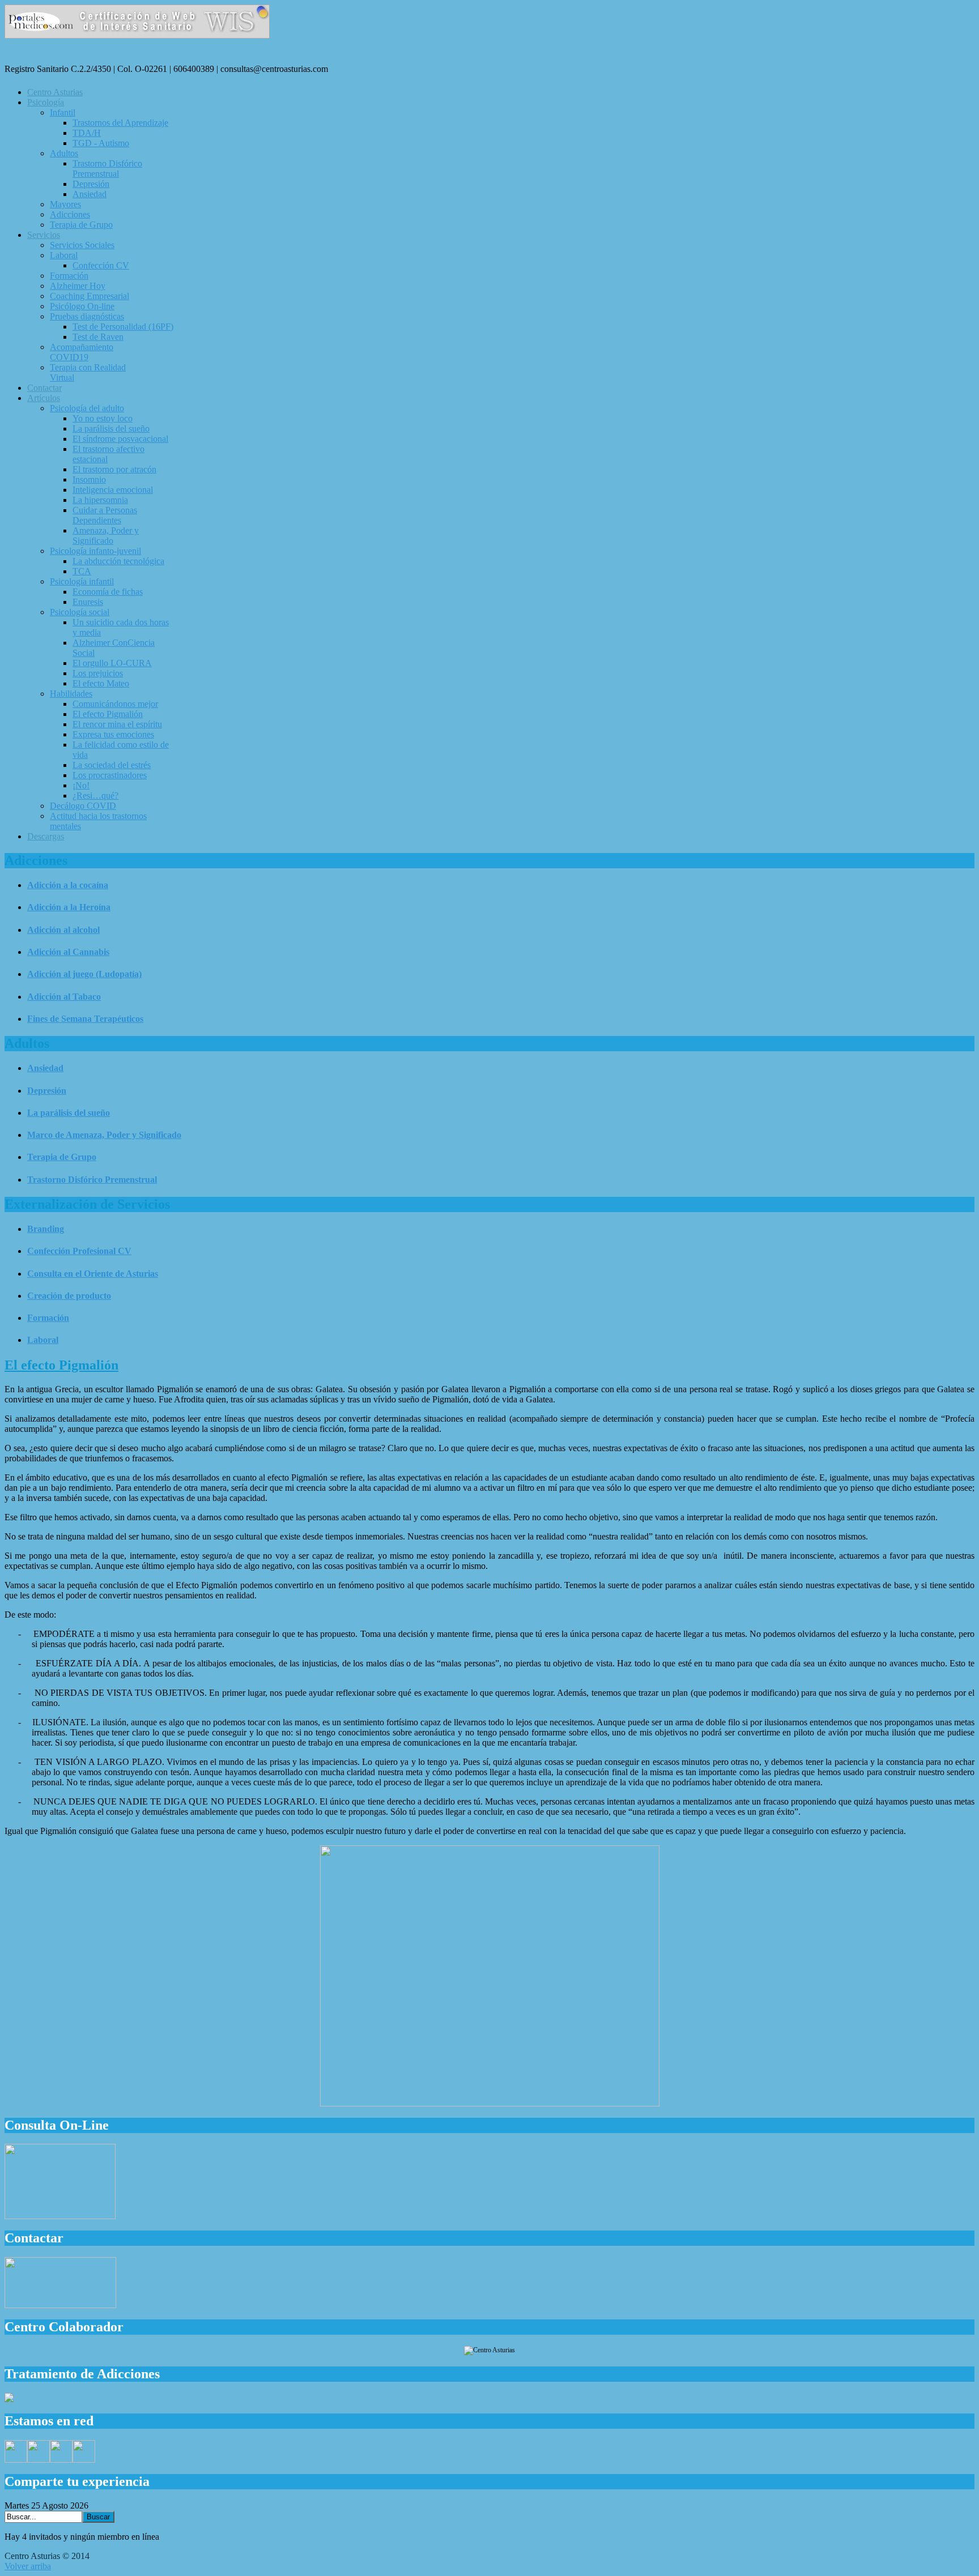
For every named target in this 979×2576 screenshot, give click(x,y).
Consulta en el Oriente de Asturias (93, 1274)
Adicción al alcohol (63, 930)
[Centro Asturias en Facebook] (16, 2460)
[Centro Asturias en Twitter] (39, 2460)
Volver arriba (28, 2566)
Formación (48, 1318)
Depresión (47, 1091)
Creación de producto (69, 1296)
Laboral (43, 1340)
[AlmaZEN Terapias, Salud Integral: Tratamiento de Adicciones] (9, 2399)
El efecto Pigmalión (61, 1365)
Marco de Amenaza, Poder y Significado (104, 1135)
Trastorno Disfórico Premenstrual (92, 1180)
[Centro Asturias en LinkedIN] (84, 2460)
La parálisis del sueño (69, 1113)
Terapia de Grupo (62, 1157)
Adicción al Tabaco (64, 997)
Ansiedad (45, 1068)
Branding (46, 1229)
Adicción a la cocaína (68, 885)
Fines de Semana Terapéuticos (85, 1019)
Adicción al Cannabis (68, 952)
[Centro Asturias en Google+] (61, 2460)
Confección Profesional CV (79, 1251)
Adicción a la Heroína (69, 907)
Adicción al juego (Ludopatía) (84, 974)
